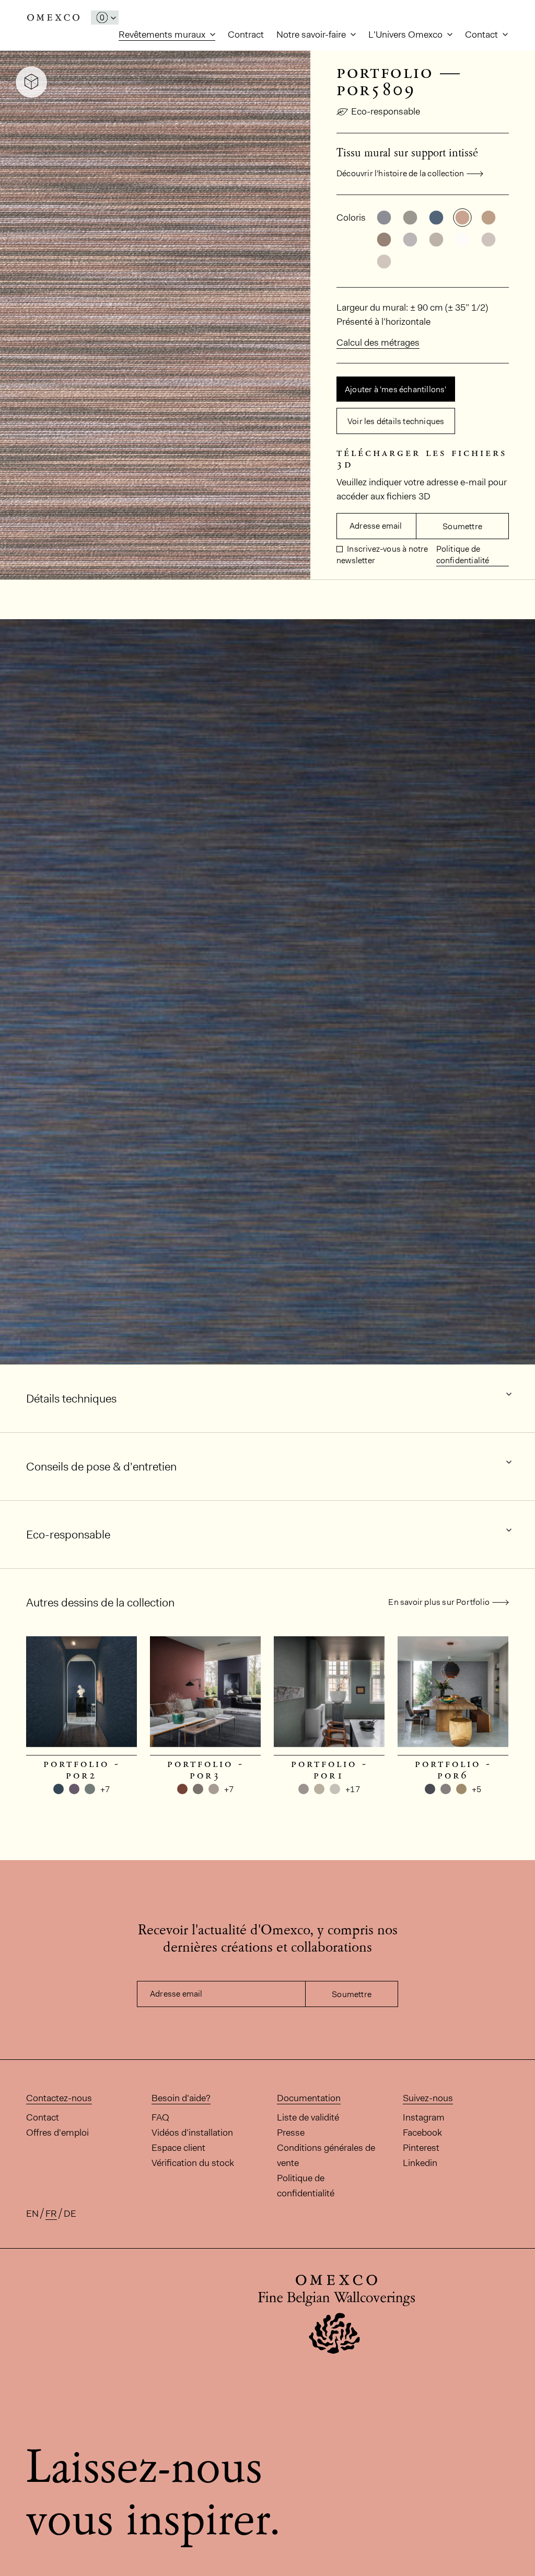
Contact (482, 35)
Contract (246, 35)
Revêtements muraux (163, 35)
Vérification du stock (193, 2163)
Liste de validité (308, 2117)
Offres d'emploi (57, 2133)
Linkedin (420, 2163)
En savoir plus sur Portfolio (439, 1602)
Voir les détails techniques (396, 421)
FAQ (160, 2117)
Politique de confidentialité (463, 555)
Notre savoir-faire (312, 35)
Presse (291, 2133)
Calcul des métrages (378, 343)
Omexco (53, 18)
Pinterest (421, 2148)
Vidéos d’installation (192, 2133)
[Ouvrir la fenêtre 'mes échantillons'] (105, 18)
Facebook (422, 2133)
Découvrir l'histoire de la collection (400, 173)
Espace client (178, 2148)
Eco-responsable (386, 111)
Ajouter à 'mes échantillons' (396, 389)
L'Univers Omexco (406, 35)
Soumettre (462, 526)
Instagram (424, 2117)
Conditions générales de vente (326, 2155)
